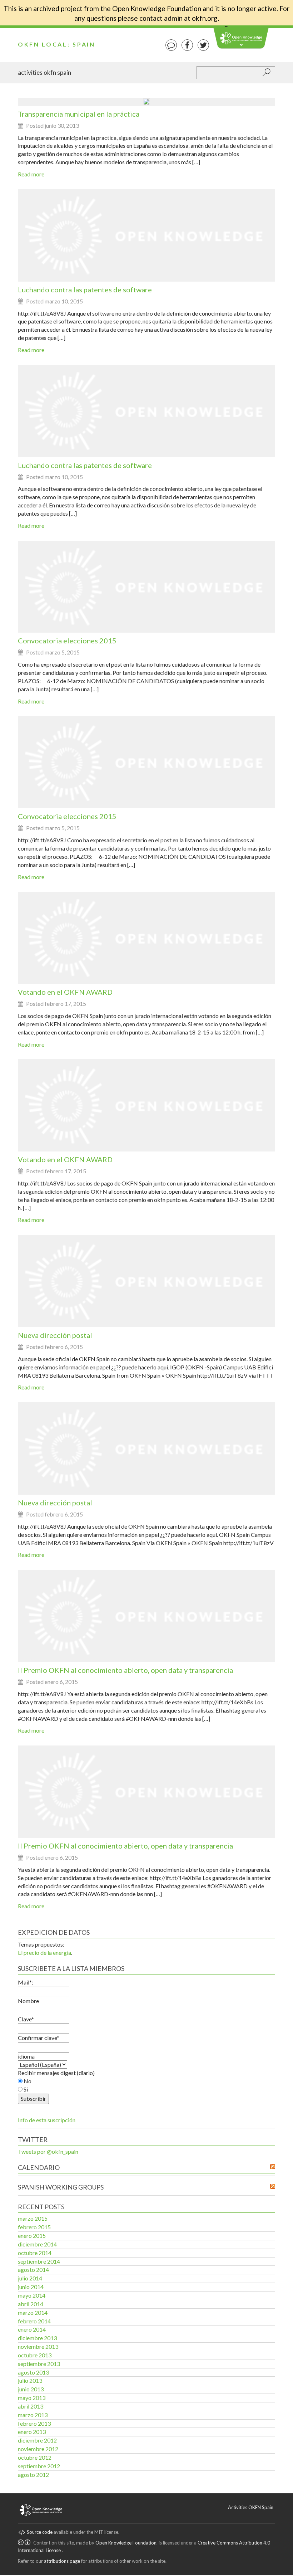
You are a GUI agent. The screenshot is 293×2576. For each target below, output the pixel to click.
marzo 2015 (33, 2218)
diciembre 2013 (37, 2338)
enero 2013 (32, 2432)
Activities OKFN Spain (44, 72)
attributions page (62, 2561)
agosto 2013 (33, 2372)
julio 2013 (30, 2380)
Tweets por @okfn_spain (48, 2151)
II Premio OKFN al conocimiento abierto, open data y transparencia (125, 1670)
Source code (40, 2532)
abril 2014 (31, 2304)
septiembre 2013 (39, 2364)
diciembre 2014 (37, 2244)
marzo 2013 (33, 2415)
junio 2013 (31, 2389)
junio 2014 (31, 2287)
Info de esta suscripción (47, 2120)
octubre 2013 (35, 2355)
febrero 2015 (34, 2227)
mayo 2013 (32, 2398)
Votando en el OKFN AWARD (65, 992)
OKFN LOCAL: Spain (57, 44)
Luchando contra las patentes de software (85, 289)
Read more (31, 174)
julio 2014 (30, 2278)
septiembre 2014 (39, 2261)
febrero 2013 (34, 2423)
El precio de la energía (44, 1952)
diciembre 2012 (37, 2440)
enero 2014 (32, 2329)
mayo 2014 (32, 2295)
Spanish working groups (61, 2187)
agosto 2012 (33, 2475)
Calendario (39, 2167)
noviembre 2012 (38, 2449)
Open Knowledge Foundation (126, 2543)
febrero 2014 (34, 2321)
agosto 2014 (33, 2270)
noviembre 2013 (38, 2346)
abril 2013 (31, 2406)
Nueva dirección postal (55, 1335)
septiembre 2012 (39, 2466)
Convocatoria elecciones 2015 (67, 641)
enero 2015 (32, 2236)
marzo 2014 (33, 2312)
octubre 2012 (35, 2457)
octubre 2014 (35, 2253)
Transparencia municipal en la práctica (79, 114)
